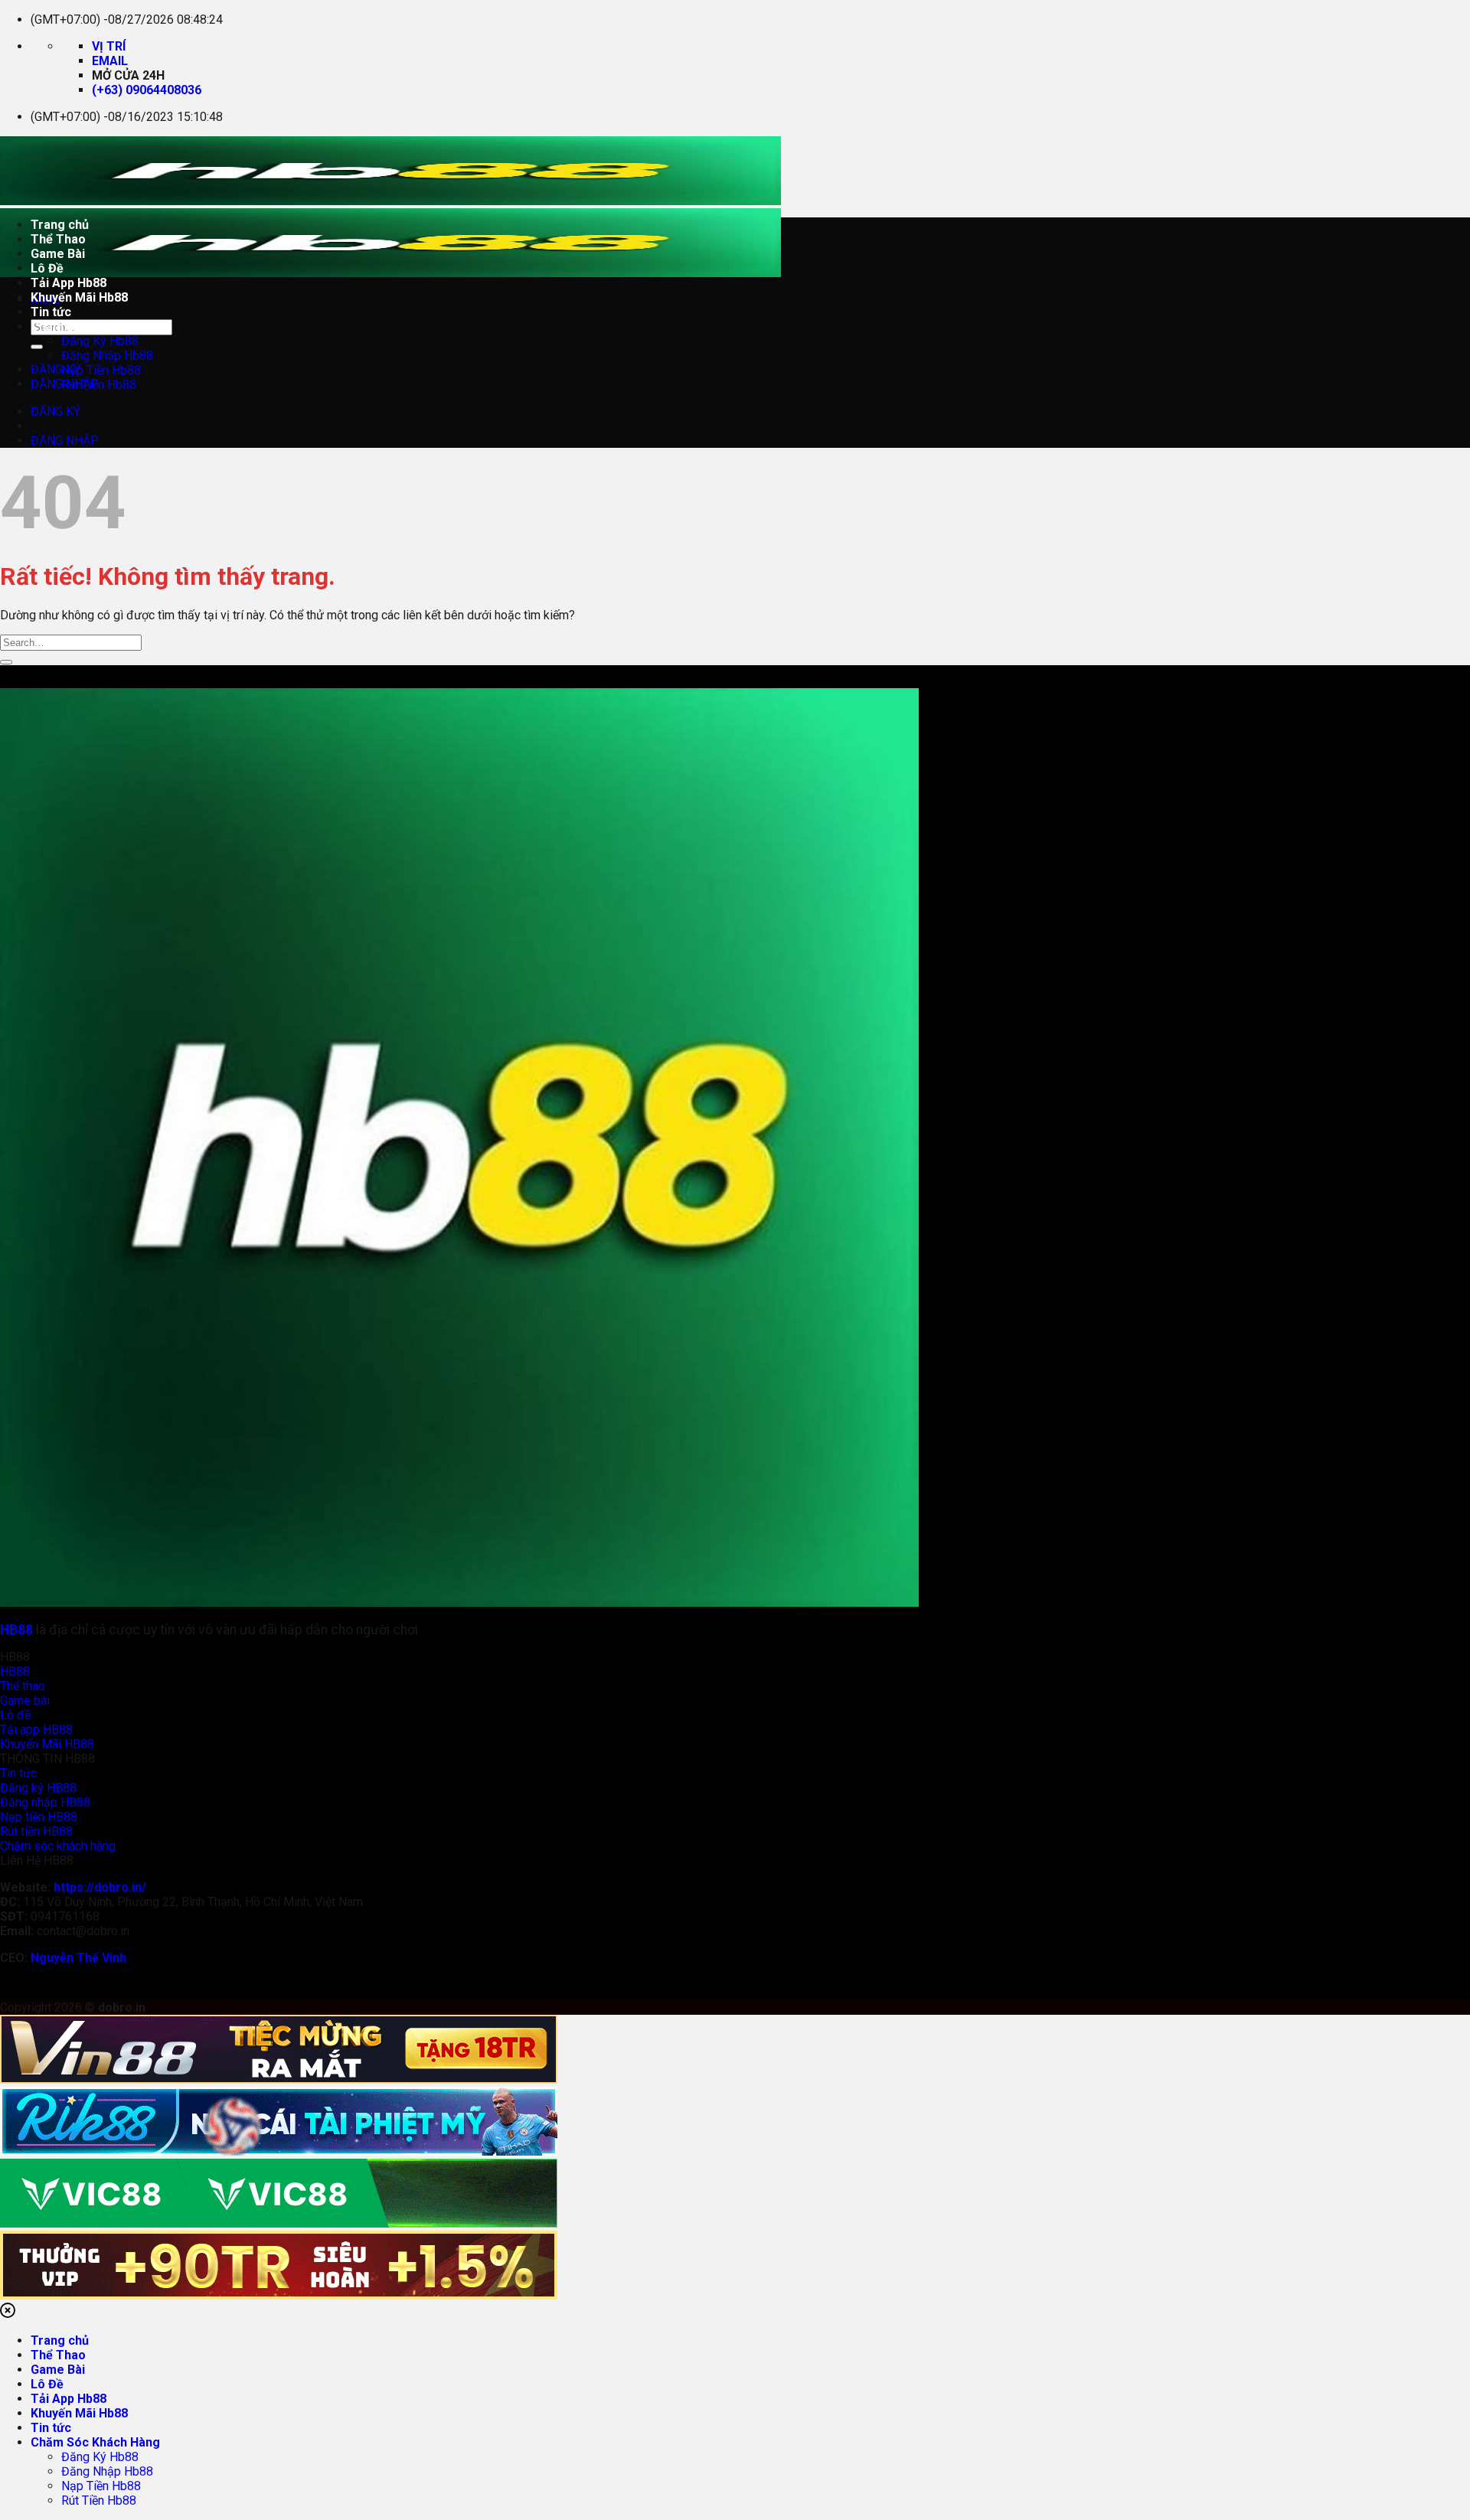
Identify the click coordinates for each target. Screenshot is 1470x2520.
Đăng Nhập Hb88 (107, 356)
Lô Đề (47, 268)
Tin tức (51, 312)
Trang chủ (60, 225)
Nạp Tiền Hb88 (101, 370)
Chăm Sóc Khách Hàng (95, 326)
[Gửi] (37, 347)
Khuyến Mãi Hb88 (79, 297)
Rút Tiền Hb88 (99, 385)
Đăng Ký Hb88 (100, 341)
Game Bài (58, 254)
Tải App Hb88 (69, 283)
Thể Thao (58, 239)
